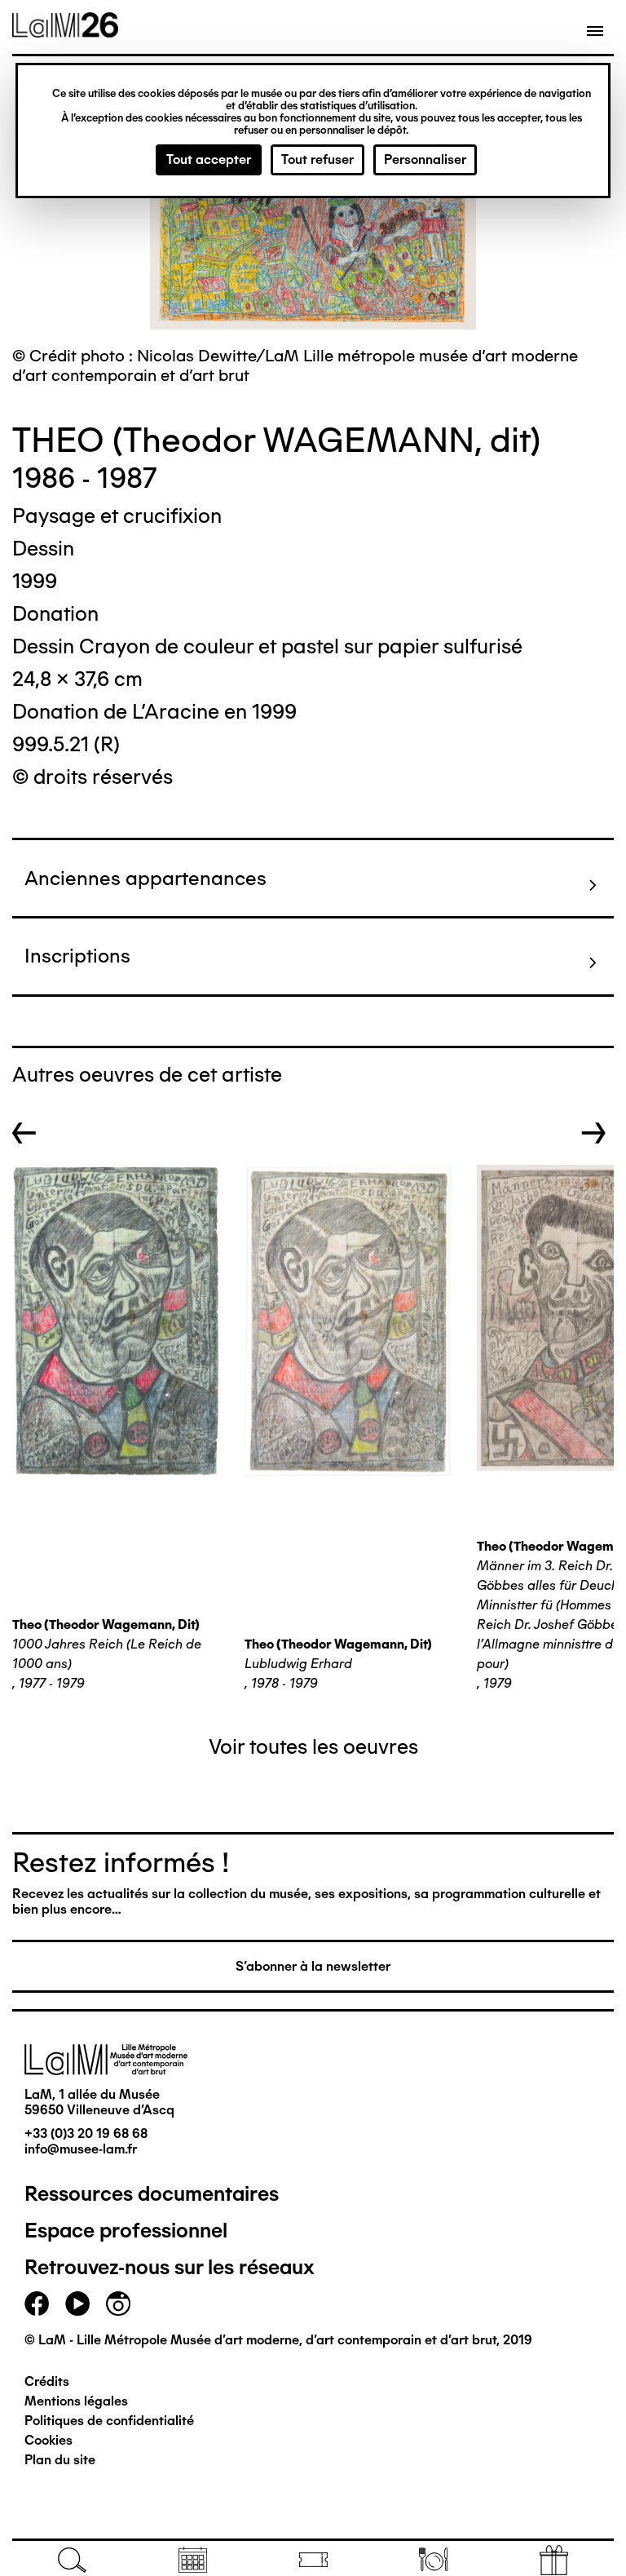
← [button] (24, 1133)
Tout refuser (317, 159)
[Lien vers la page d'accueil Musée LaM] (65, 32)
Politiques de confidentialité (109, 2421)
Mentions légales (76, 2401)
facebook (37, 2304)
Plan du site (60, 2460)
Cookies (48, 2440)
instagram (118, 2304)
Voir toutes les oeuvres (313, 1746)
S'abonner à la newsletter (313, 1966)
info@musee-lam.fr (81, 2149)
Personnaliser (425, 159)
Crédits (47, 2381)
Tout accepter (209, 159)
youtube (77, 2304)
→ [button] (594, 1133)
